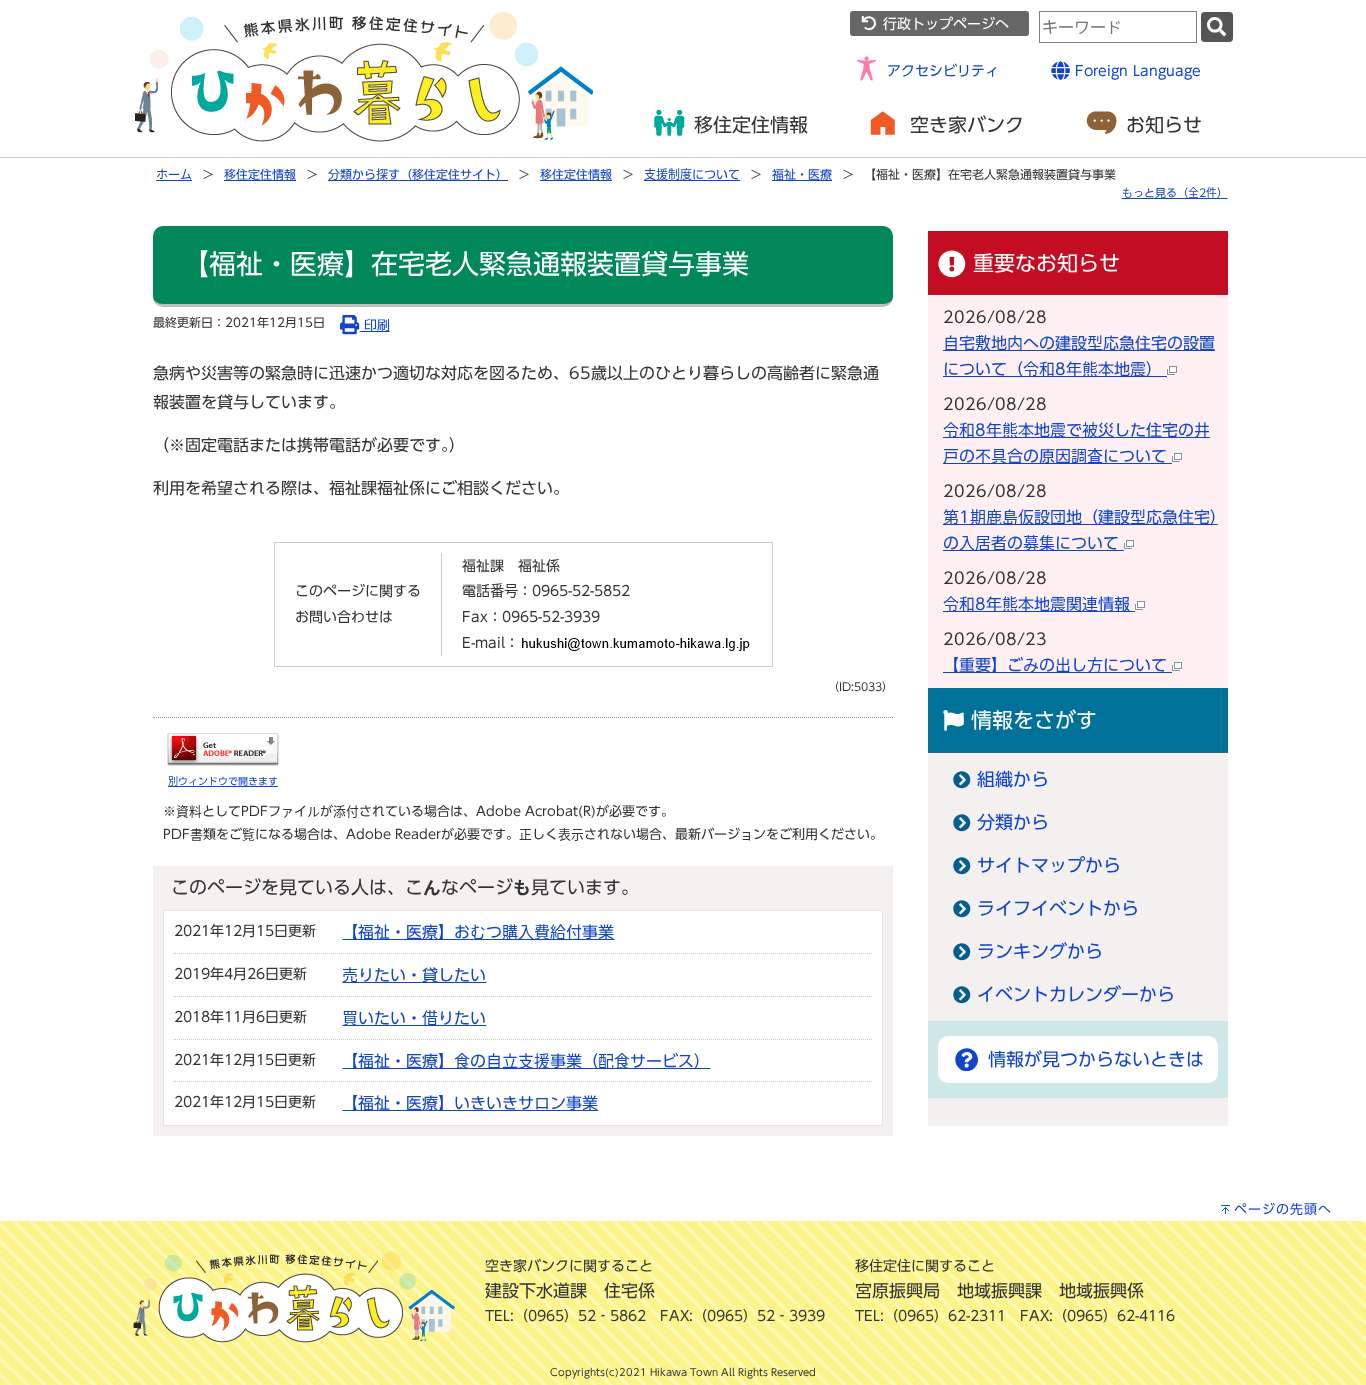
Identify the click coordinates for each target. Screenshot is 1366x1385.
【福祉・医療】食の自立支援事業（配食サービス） (526, 1061)
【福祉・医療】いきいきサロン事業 (470, 1103)
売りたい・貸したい (414, 975)
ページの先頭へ (1283, 1209)
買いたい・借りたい (414, 1018)
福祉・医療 (802, 174)
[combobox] (1118, 27)
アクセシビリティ (943, 70)
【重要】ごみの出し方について (1057, 665)
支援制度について (692, 174)
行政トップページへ (943, 23)
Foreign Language (1135, 70)
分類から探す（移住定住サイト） (418, 174)
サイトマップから (1049, 865)
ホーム (174, 174)
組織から (1013, 779)
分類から (1013, 822)
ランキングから (1040, 951)
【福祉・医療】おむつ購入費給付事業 (478, 932)
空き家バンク (967, 124)
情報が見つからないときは (1092, 1059)
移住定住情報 (751, 124)
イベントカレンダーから (1076, 994)
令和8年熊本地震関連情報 (1039, 604)
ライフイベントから (1058, 908)
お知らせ (1164, 124)
